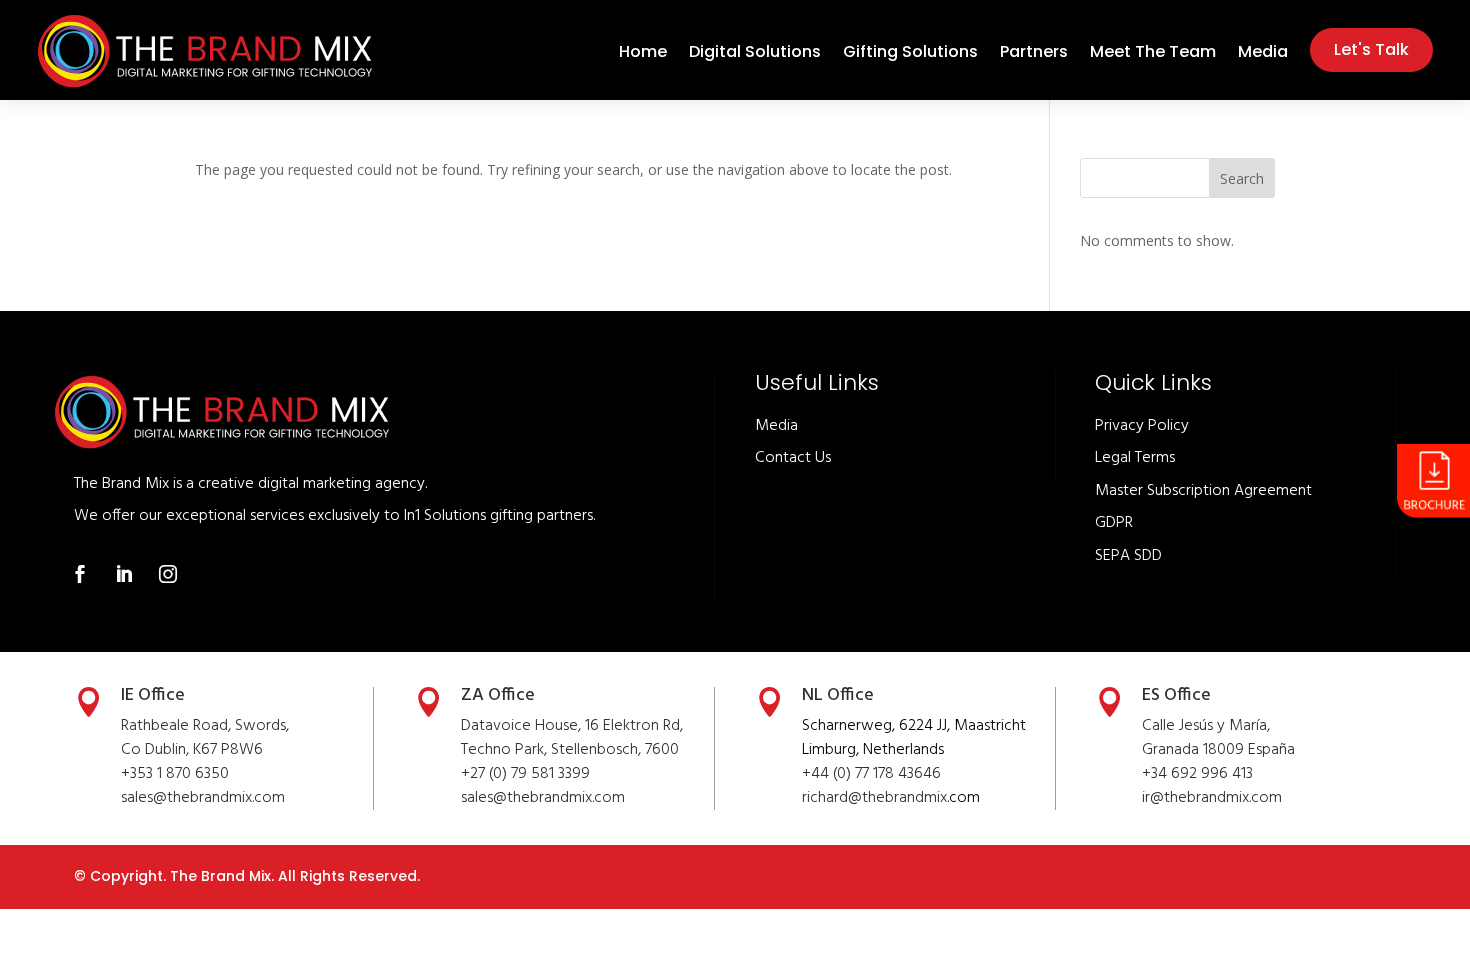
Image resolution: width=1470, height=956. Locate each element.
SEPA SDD (1128, 556)
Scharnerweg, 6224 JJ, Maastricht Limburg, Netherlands (914, 738)
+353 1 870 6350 (175, 774)
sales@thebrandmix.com (203, 798)
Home (643, 54)
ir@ (1153, 798)
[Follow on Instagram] (168, 574)
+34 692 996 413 (1197, 774)
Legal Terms (1135, 458)
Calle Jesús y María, (1206, 726)
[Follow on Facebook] (80, 574)
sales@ (484, 798)
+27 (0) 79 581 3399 (525, 774)
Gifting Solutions (910, 54)
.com (608, 798)
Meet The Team (1153, 54)
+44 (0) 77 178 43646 (871, 774)
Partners (1034, 54)
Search (1242, 178)
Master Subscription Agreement (1203, 491)
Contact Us (793, 458)
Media (1263, 54)
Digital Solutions (755, 54)
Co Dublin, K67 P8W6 (192, 750)
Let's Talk (1371, 49)
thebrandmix (549, 798)
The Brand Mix (220, 876)
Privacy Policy (1142, 426)
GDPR (1114, 523)
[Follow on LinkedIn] (124, 574)
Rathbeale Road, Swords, (205, 726)
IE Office (153, 695)
